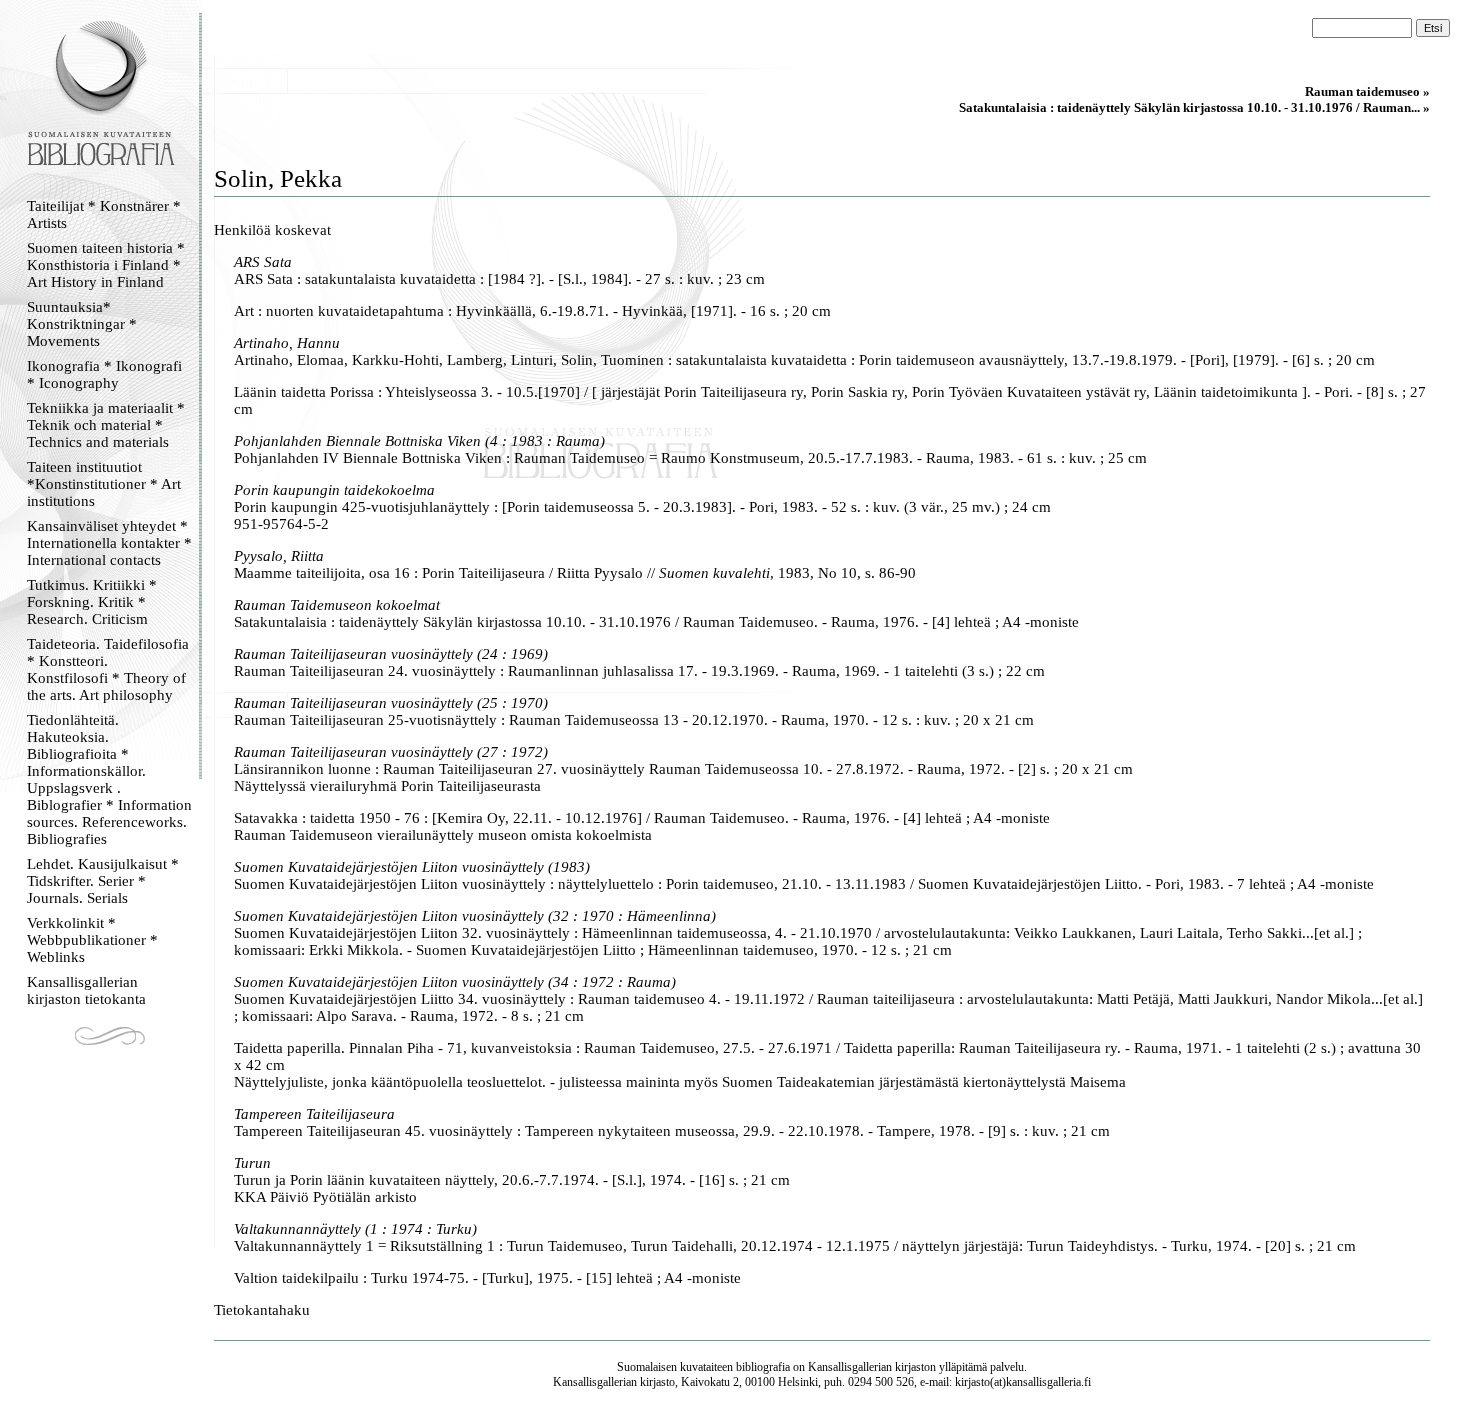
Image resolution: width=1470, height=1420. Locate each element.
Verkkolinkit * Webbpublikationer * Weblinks (92, 940)
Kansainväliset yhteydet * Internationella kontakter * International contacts (109, 543)
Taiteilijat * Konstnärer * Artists (104, 214)
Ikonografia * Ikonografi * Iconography (104, 374)
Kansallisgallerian (850, 1367)
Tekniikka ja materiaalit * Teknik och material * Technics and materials (106, 425)
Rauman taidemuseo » (1367, 91)
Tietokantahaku (262, 1310)
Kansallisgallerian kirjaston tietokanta (86, 990)
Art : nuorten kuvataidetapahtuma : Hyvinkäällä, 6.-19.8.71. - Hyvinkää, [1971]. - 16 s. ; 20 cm (532, 311)
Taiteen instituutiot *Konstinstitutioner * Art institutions (104, 484)
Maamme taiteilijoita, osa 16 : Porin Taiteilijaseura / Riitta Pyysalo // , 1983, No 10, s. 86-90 (575, 573)
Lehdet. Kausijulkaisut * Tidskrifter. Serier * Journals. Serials (103, 881)
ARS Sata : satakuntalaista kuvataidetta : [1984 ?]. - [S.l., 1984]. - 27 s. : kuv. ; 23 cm (499, 279)
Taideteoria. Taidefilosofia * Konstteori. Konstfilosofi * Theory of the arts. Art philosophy (108, 669)
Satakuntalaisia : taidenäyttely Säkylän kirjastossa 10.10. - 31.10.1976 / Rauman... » (1194, 107)
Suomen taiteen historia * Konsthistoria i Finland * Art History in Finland (106, 265)
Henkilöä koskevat (272, 230)
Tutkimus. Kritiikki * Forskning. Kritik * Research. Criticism (92, 602)
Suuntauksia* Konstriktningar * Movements (82, 324)
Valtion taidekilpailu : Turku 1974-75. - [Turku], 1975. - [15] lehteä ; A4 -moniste (487, 1278)
